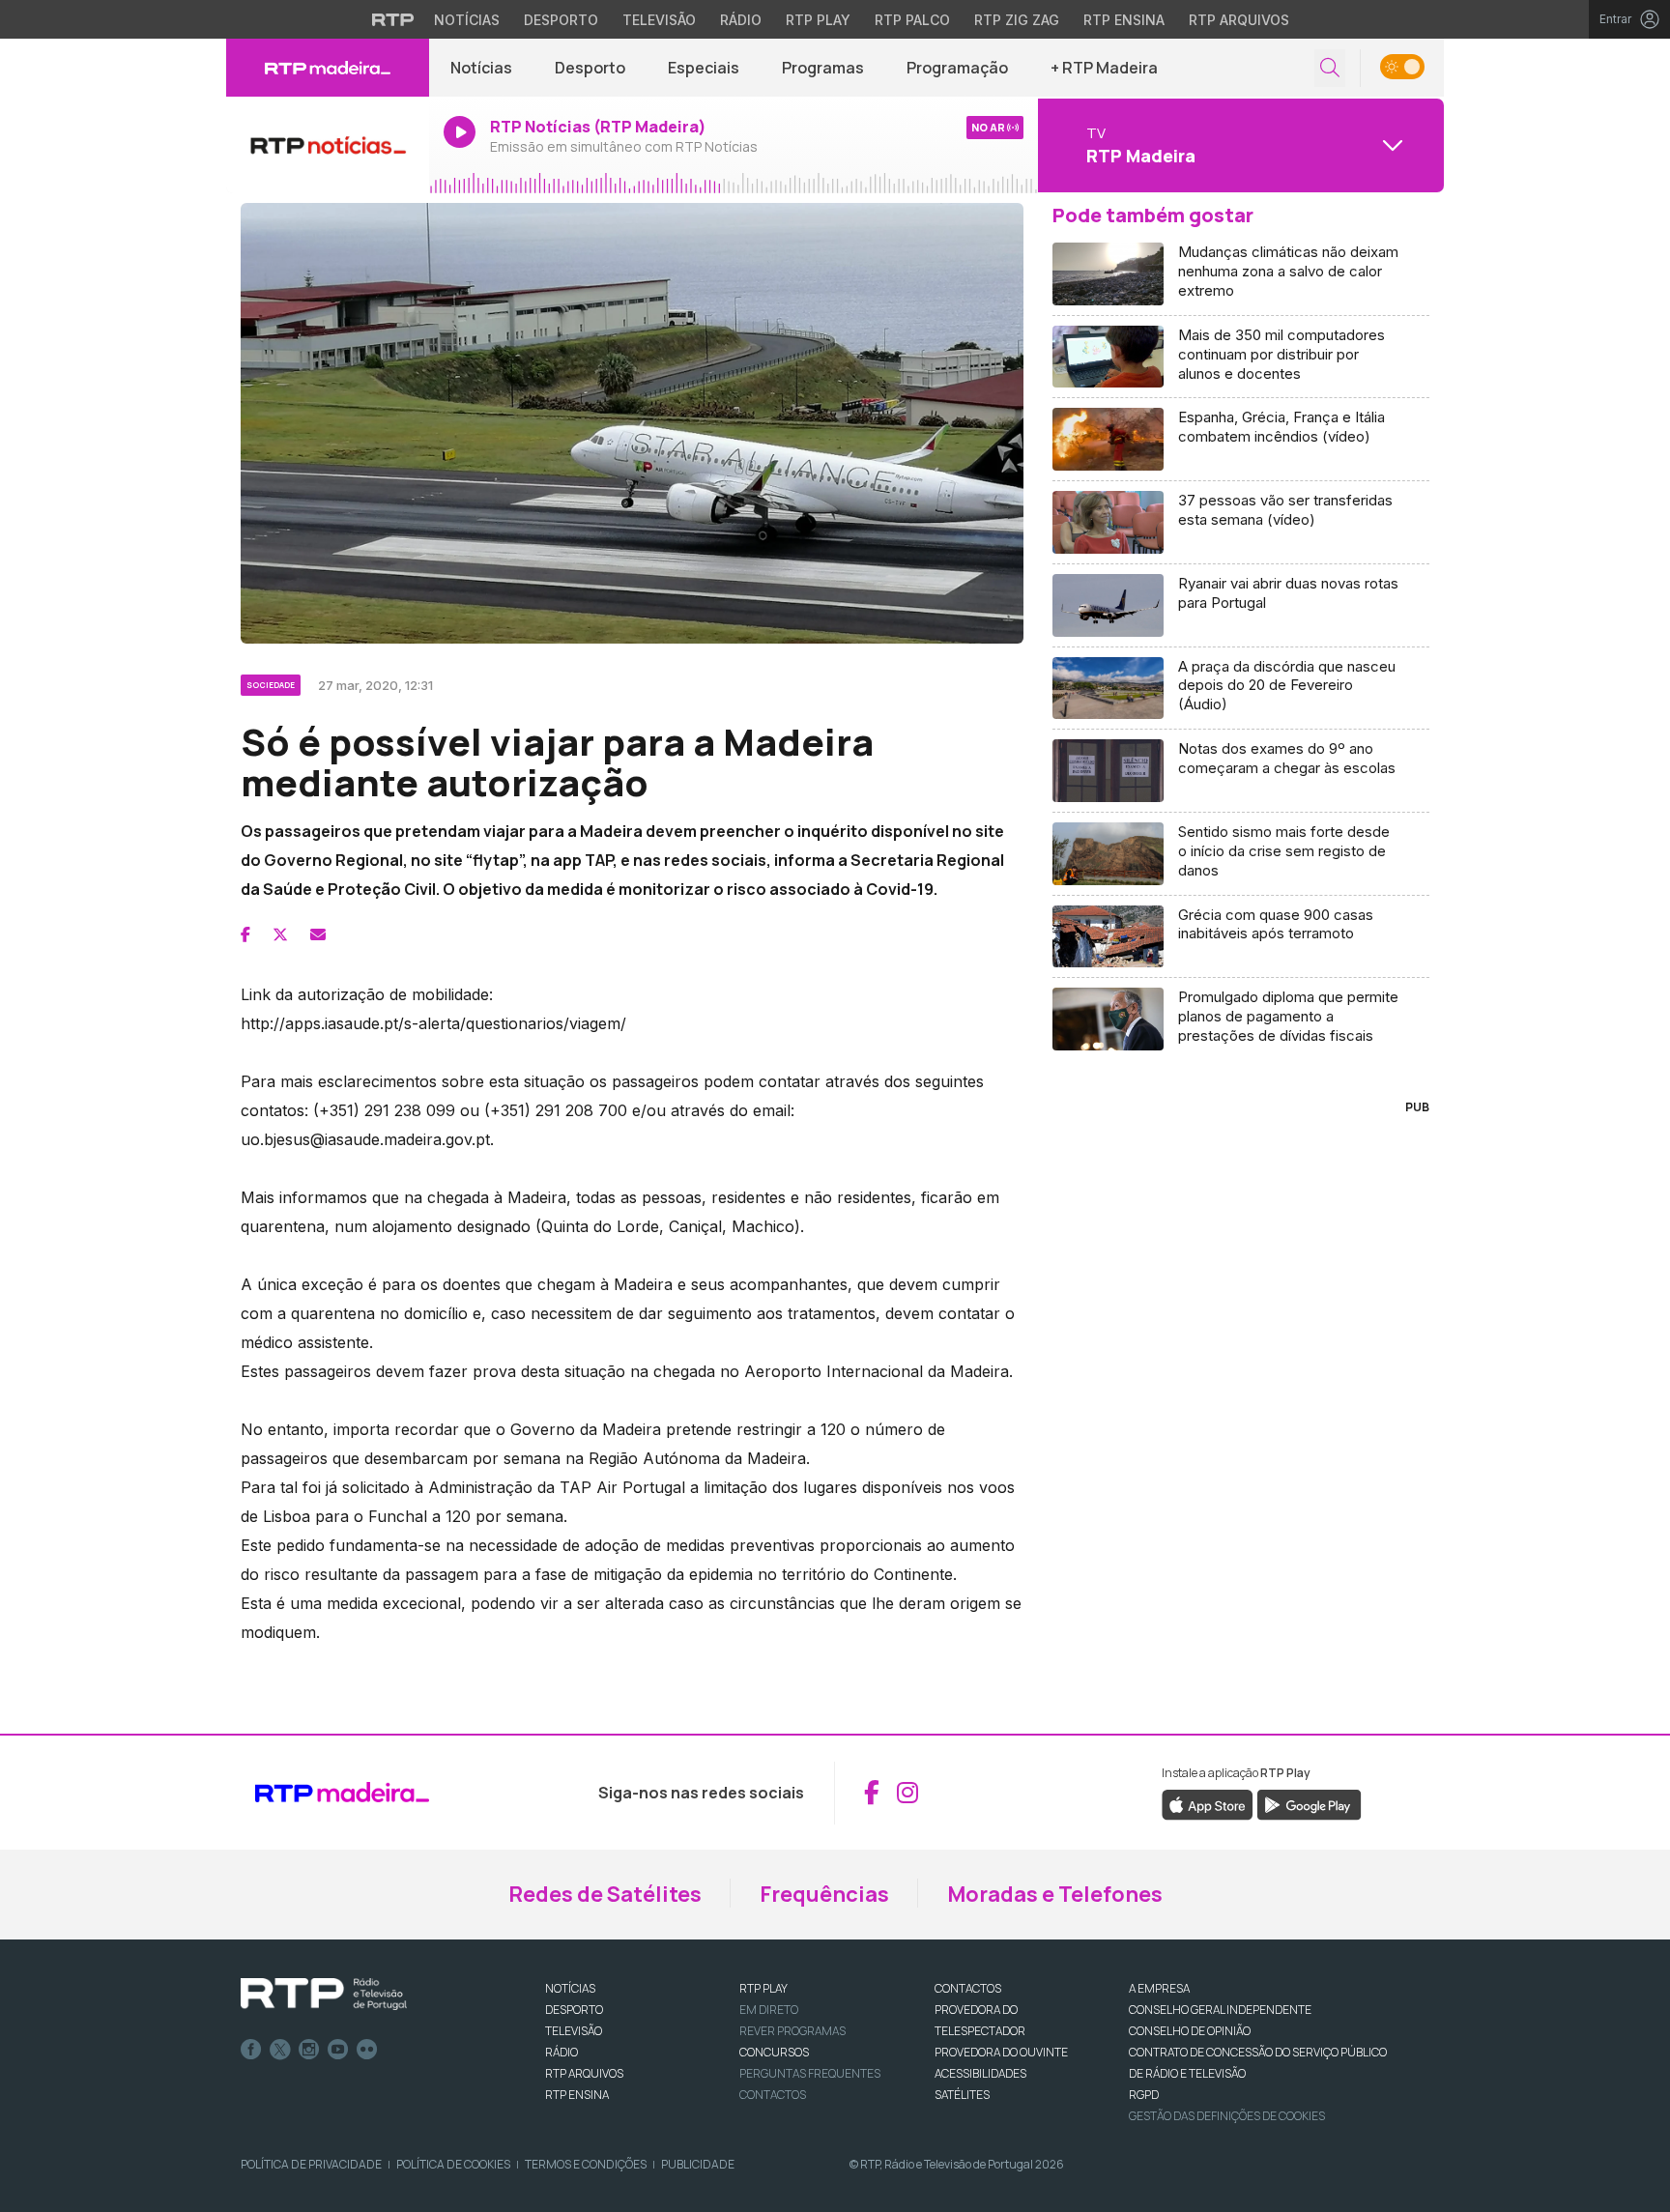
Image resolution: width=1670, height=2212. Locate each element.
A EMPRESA (1159, 1988)
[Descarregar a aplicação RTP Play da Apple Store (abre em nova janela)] (1208, 1803)
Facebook (251, 2050)
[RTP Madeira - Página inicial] (328, 68)
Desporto (561, 20)
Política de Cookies (453, 2164)
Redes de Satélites (605, 1894)
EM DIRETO (769, 2010)
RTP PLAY (763, 1988)
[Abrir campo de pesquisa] (1330, 68)
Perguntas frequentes (810, 2073)
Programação (957, 68)
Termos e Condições (586, 2164)
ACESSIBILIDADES (980, 2073)
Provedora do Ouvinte (1001, 2052)
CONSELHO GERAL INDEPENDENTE (1220, 2010)
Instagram (309, 2050)
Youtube (338, 2050)
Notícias (467, 20)
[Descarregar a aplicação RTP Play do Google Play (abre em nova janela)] (1309, 1803)
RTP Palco (912, 20)
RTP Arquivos (1239, 20)
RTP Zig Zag (1017, 20)
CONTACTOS (968, 1988)
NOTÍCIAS (570, 1988)
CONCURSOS (774, 2052)
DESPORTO (574, 2010)
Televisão (659, 20)
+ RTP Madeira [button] (1104, 68)
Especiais (704, 68)
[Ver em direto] (328, 145)
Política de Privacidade (311, 2164)
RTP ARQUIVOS (584, 2073)
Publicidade (698, 2164)
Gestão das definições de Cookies (1227, 2116)
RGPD (1144, 2095)
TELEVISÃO (574, 2031)
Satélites (962, 2095)
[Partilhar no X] (280, 934)
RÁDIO (561, 2052)
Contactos (773, 2095)
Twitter (280, 2050)
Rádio (741, 20)
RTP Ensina (1124, 20)
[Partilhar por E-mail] (318, 934)
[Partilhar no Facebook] (245, 934)
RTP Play (818, 20)
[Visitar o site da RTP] (393, 19)
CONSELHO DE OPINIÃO (1190, 2031)
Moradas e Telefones (1055, 1894)
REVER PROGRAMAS (792, 2031)
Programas (823, 68)
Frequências (824, 1894)
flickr (367, 2050)
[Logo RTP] (324, 1995)
